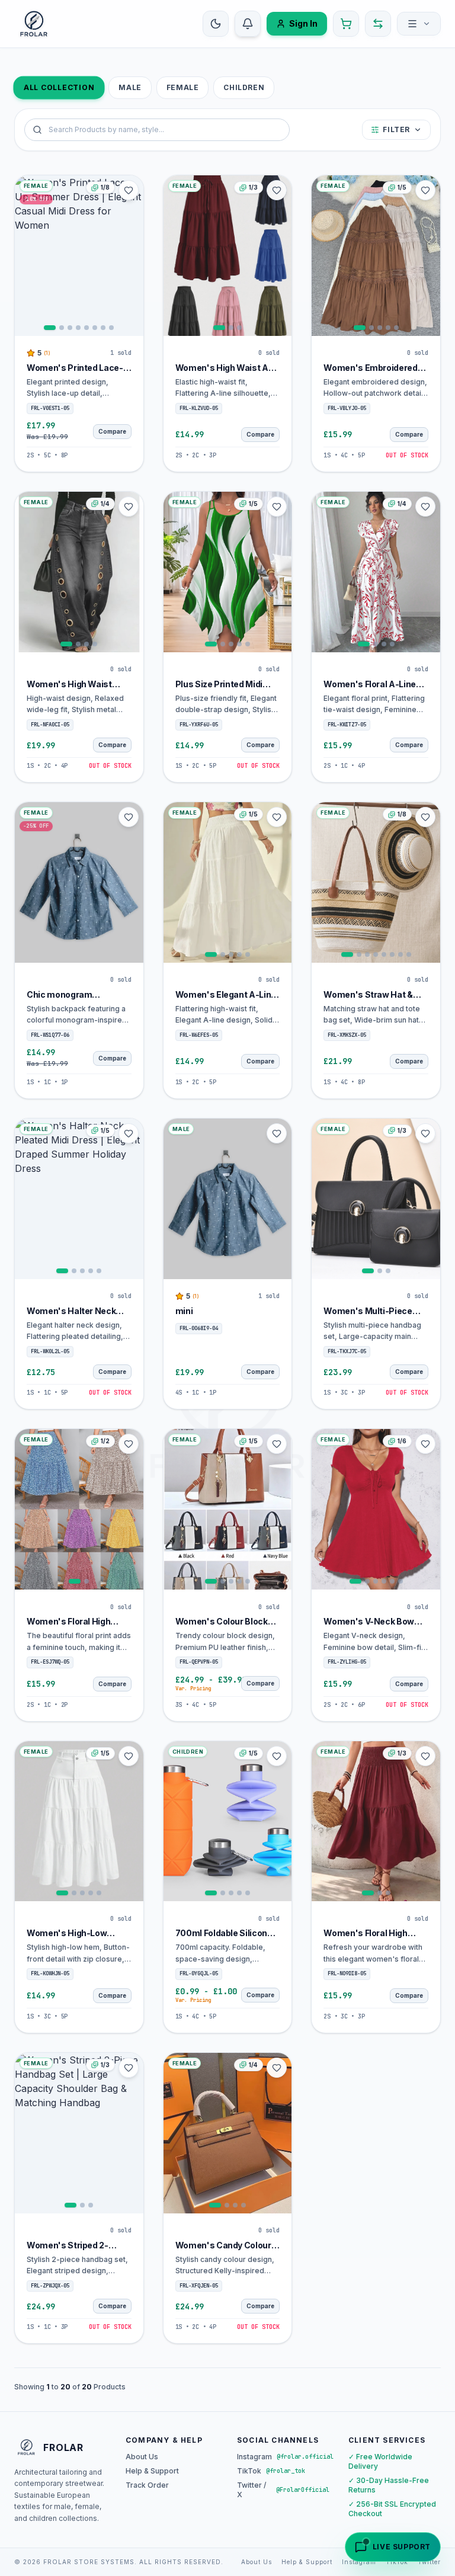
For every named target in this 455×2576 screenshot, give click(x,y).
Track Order (147, 2485)
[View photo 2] (62, 328)
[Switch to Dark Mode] (216, 24)
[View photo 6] (95, 328)
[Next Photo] (133, 255)
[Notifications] (248, 24)
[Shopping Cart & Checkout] (346, 24)
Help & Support (152, 2471)
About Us (142, 2457)
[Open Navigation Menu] (419, 24)
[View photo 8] (111, 328)
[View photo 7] (103, 328)
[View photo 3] (70, 328)
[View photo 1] (50, 328)
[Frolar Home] (34, 24)
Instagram (359, 2562)
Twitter (429, 2562)
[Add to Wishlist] (129, 190)
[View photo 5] (86, 328)
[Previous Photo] (25, 255)
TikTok (397, 2562)
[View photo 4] (78, 328)
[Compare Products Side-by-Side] (378, 24)
